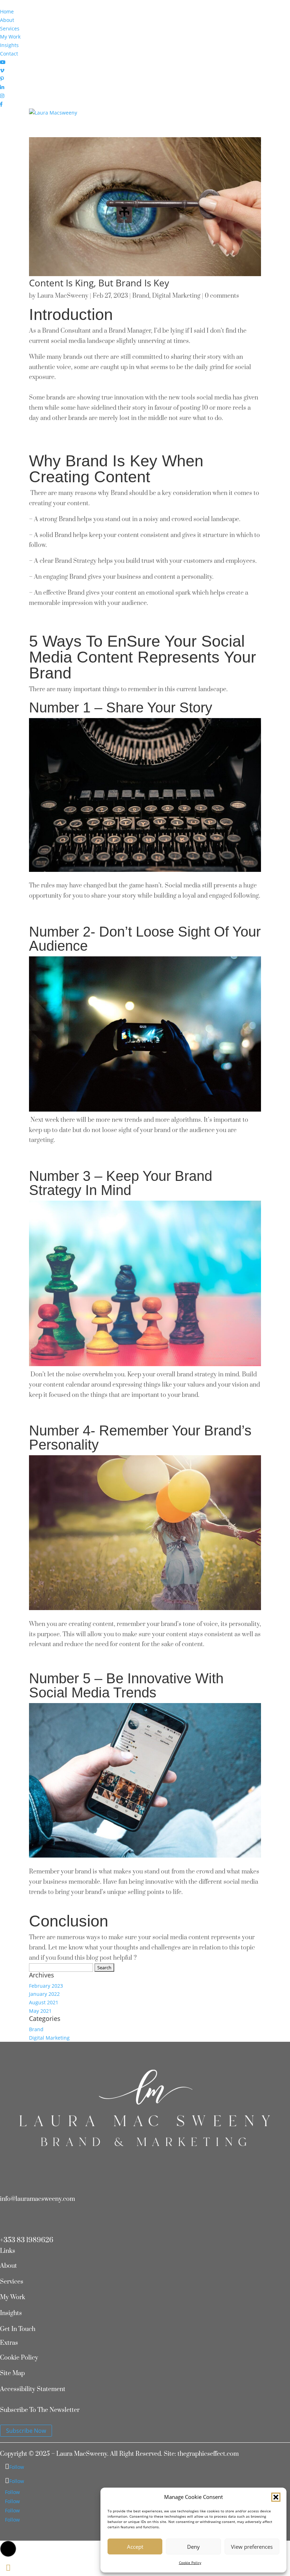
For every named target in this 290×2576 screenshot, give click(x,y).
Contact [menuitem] (9, 54)
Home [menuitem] (7, 11)
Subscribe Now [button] (26, 2431)
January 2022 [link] (44, 1994)
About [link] (8, 2266)
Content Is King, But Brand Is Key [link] (99, 283)
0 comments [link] (222, 296)
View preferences (252, 2547)
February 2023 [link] (46, 1986)
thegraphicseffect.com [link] (208, 2454)
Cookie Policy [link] (190, 2563)
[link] (53, 113)
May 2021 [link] (40, 2011)
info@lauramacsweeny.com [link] (37, 2199)
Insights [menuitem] (9, 45)
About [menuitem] (7, 20)
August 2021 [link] (44, 2002)
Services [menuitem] (10, 28)
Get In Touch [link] (18, 2329)
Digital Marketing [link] (176, 296)
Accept (135, 2547)
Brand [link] (141, 296)
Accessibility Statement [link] (33, 2389)
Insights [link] (11, 2313)
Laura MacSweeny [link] (63, 296)
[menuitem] (3, 62)
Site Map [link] (12, 2373)
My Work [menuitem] (10, 37)
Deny (193, 2547)
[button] (276, 2497)
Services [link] (12, 2282)
